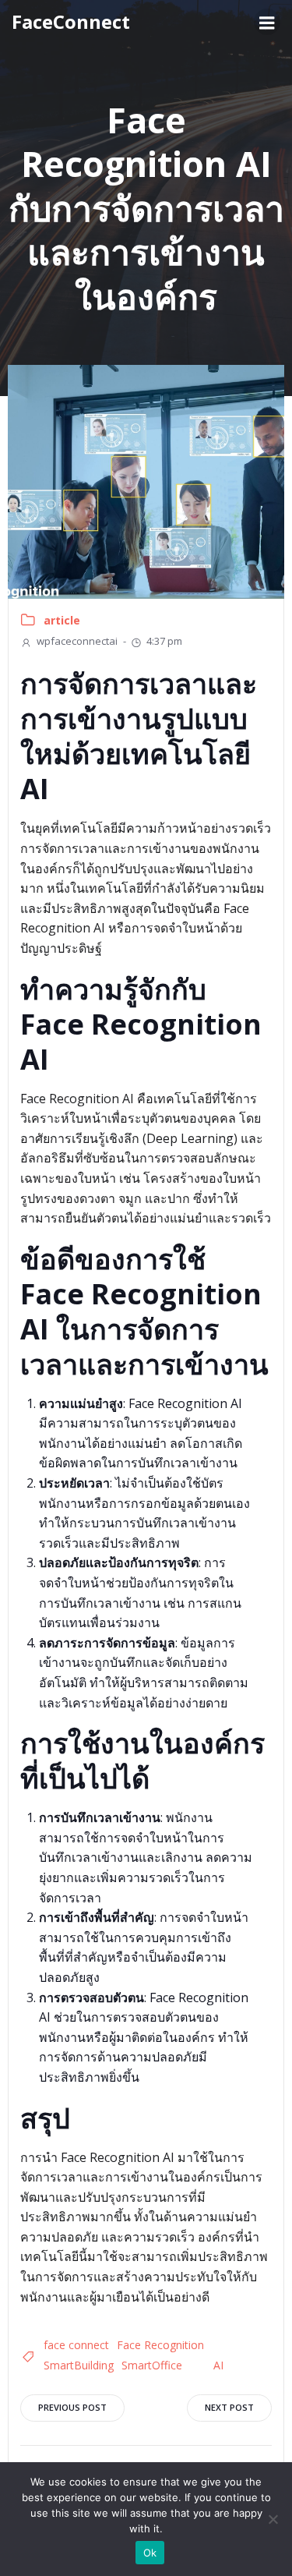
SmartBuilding (79, 2365)
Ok (150, 2553)
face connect (76, 2345)
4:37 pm (164, 641)
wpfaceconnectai (77, 641)
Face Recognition (160, 2345)
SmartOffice (152, 2365)
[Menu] (267, 22)
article (62, 620)
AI (218, 2365)
